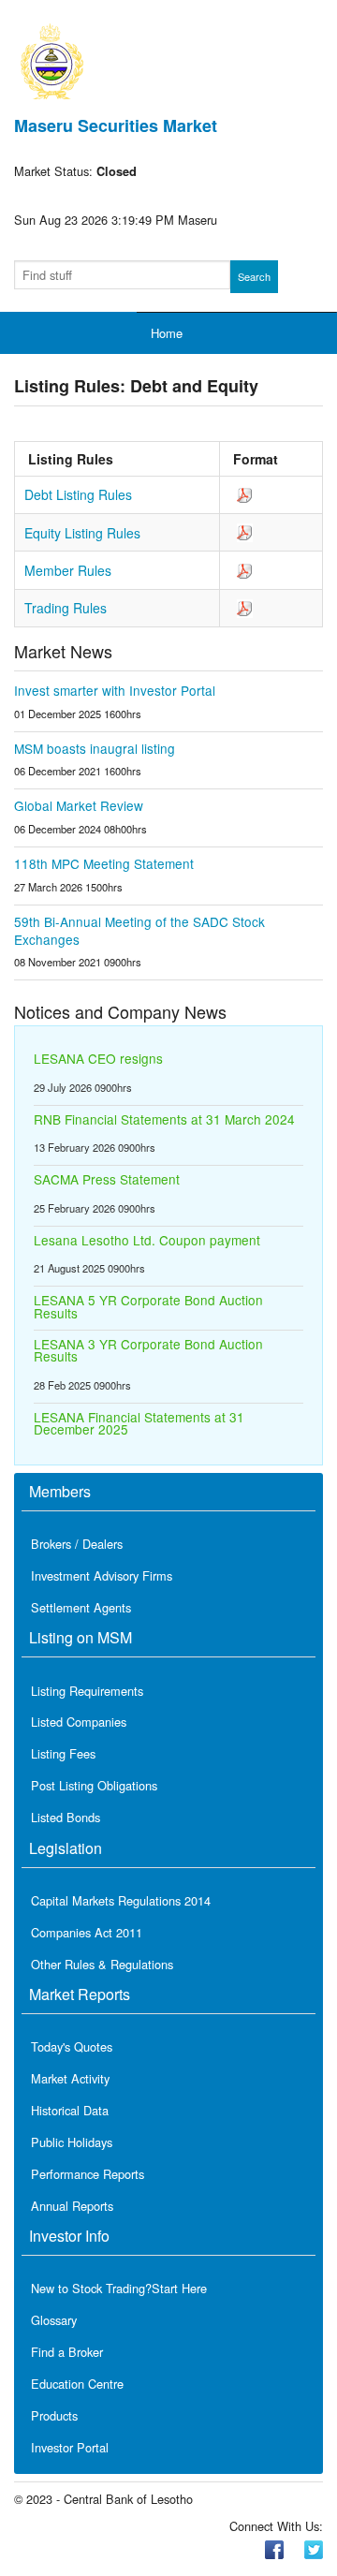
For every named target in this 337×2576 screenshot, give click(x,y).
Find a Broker (67, 2352)
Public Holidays (72, 2142)
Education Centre (77, 2384)
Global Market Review (79, 805)
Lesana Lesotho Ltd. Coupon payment (147, 1240)
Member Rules (68, 570)
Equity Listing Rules (82, 533)
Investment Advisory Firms (102, 1575)
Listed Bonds (66, 1817)
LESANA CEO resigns (98, 1058)
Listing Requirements (87, 1691)
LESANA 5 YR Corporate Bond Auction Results (148, 1306)
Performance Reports (88, 2174)
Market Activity (70, 2078)
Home (167, 333)
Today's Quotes (72, 2046)
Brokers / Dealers (77, 1544)
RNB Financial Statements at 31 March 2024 (164, 1119)
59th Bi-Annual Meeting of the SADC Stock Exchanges (139, 930)
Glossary (54, 2320)
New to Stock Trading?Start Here (119, 2288)
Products (54, 2415)
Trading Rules (66, 608)
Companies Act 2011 (87, 1932)
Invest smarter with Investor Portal (115, 690)
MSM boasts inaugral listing (95, 748)
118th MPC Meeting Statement (104, 863)
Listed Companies (79, 1722)
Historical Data (70, 2110)
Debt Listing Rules (78, 494)
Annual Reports (72, 2206)
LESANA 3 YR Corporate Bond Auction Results (148, 1350)
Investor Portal (70, 2447)
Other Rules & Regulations (102, 1964)
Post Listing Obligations (94, 1785)
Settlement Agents (81, 1607)
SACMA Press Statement (107, 1179)
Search (254, 276)
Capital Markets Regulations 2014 (121, 1900)
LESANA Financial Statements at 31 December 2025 (139, 1423)
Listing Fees (63, 1753)
